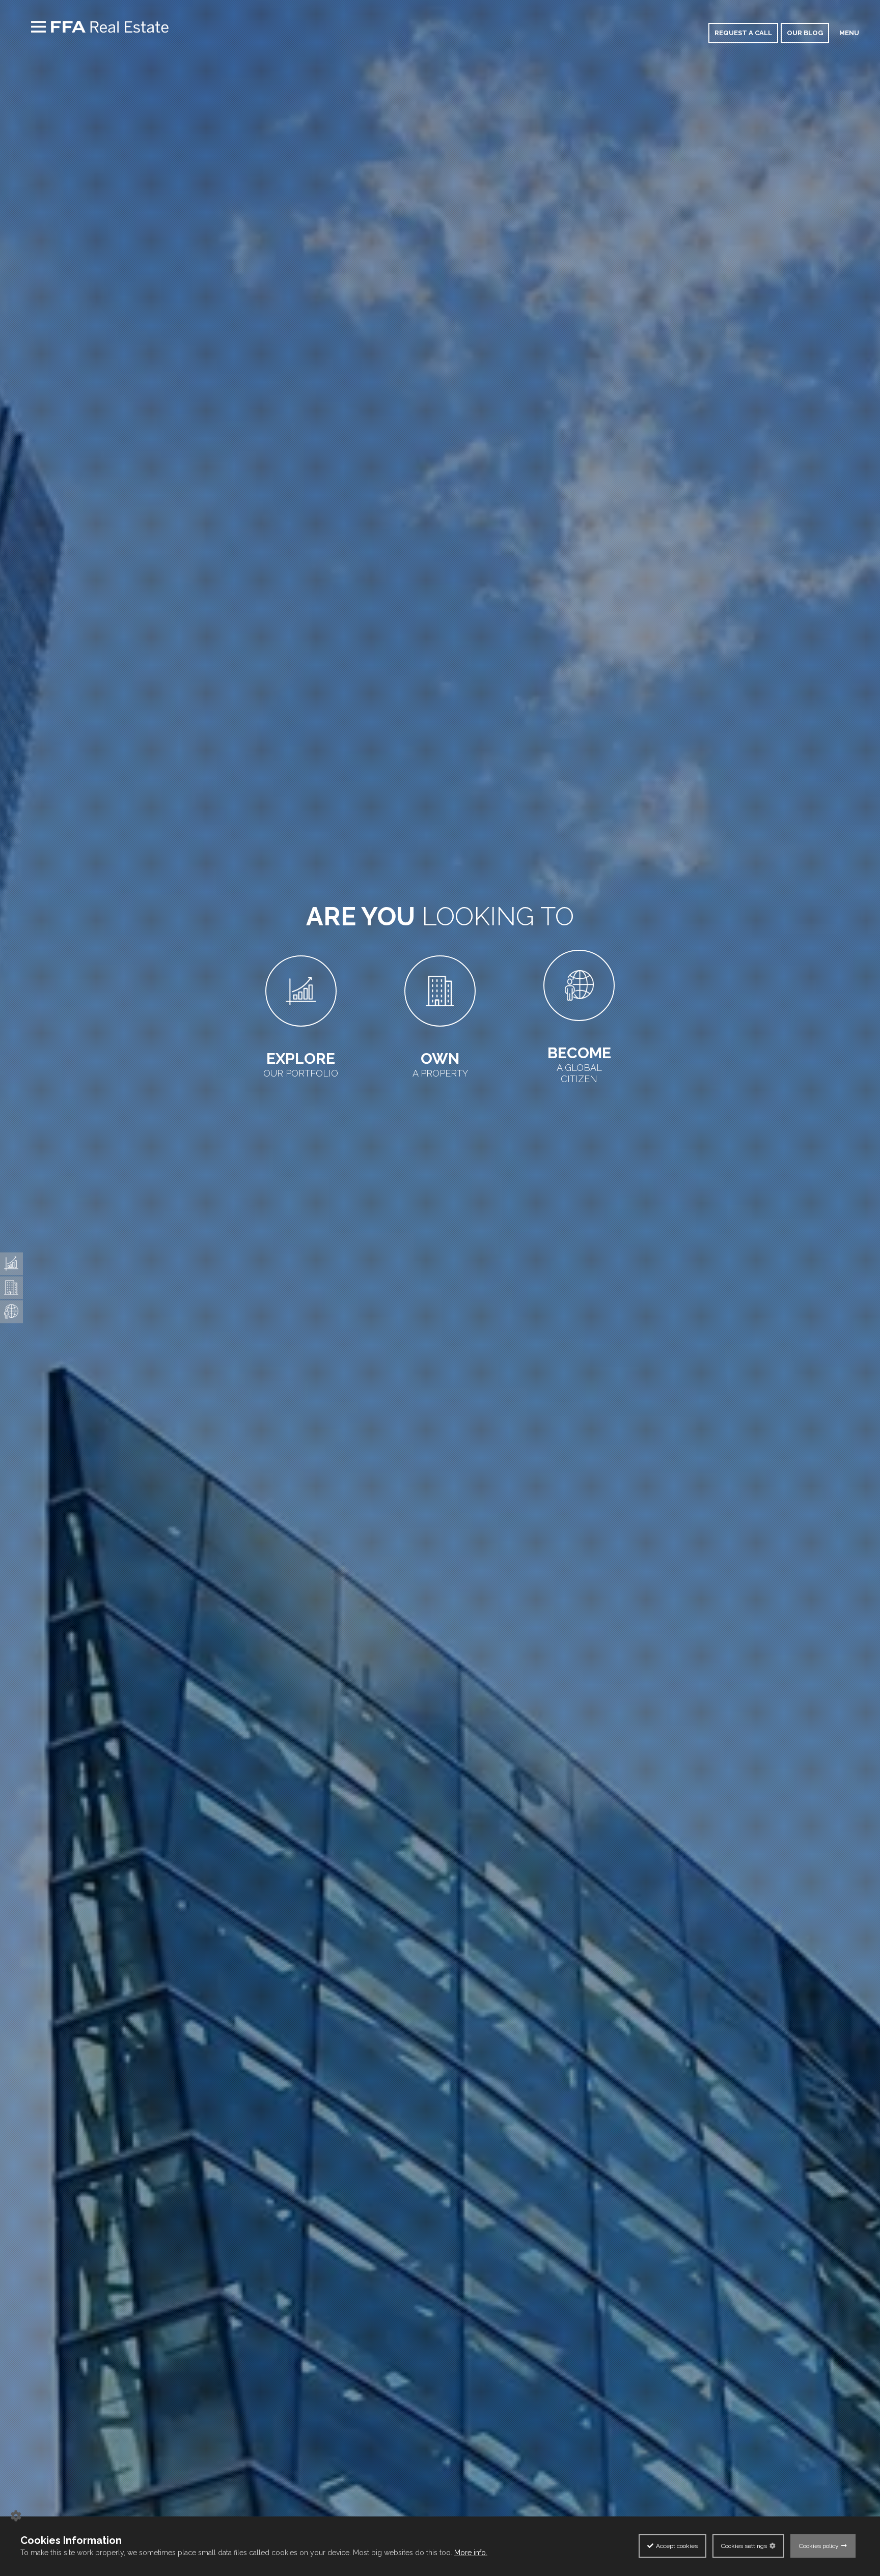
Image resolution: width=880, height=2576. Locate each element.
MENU (849, 33)
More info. (471, 2553)
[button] (15, 2537)
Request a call (743, 33)
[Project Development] (11, 1287)
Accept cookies (677, 2546)
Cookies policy (819, 2546)
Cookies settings (744, 2546)
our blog (805, 33)
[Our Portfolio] (11, 1264)
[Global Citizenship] (11, 1311)
